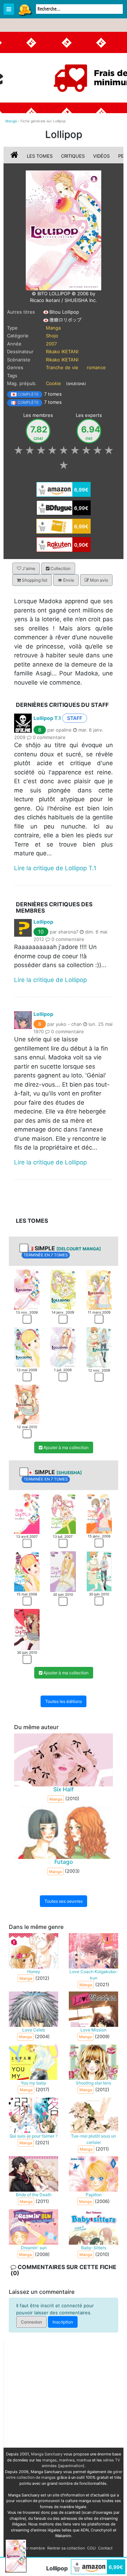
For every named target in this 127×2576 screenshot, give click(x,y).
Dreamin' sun (34, 2248)
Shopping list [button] (34, 580)
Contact (105, 2548)
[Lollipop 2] (63, 1289)
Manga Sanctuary (47, 2454)
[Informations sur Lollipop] (15, 156)
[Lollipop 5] (63, 1347)
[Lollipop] (64, 230)
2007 (51, 344)
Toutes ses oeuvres (64, 1901)
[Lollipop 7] (27, 1404)
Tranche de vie (62, 367)
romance (96, 367)
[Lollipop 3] (99, 1289)
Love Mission (93, 2030)
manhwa (67, 2460)
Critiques (73, 156)
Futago (64, 1862)
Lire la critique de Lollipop (50, 980)
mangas (50, 2460)
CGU (91, 2548)
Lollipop (43, 922)
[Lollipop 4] (27, 1347)
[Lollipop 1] (27, 1289)
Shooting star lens (93, 2083)
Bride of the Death (34, 2195)
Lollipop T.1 (47, 718)
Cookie (53, 383)
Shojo (52, 336)
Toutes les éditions (64, 1701)
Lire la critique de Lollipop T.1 (55, 868)
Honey (34, 1972)
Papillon (94, 2195)
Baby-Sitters (94, 2248)
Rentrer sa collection (66, 2548)
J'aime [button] (28, 568)
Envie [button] (68, 580)
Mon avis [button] (98, 580)
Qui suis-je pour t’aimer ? (34, 2136)
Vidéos (101, 156)
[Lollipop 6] (99, 1347)
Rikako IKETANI (62, 351)
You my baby (34, 2083)
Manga (25, 10)
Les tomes (40, 156)
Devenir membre (30, 2548)
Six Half (64, 1789)
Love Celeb (34, 2030)
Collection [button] (60, 568)
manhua (84, 2460)
